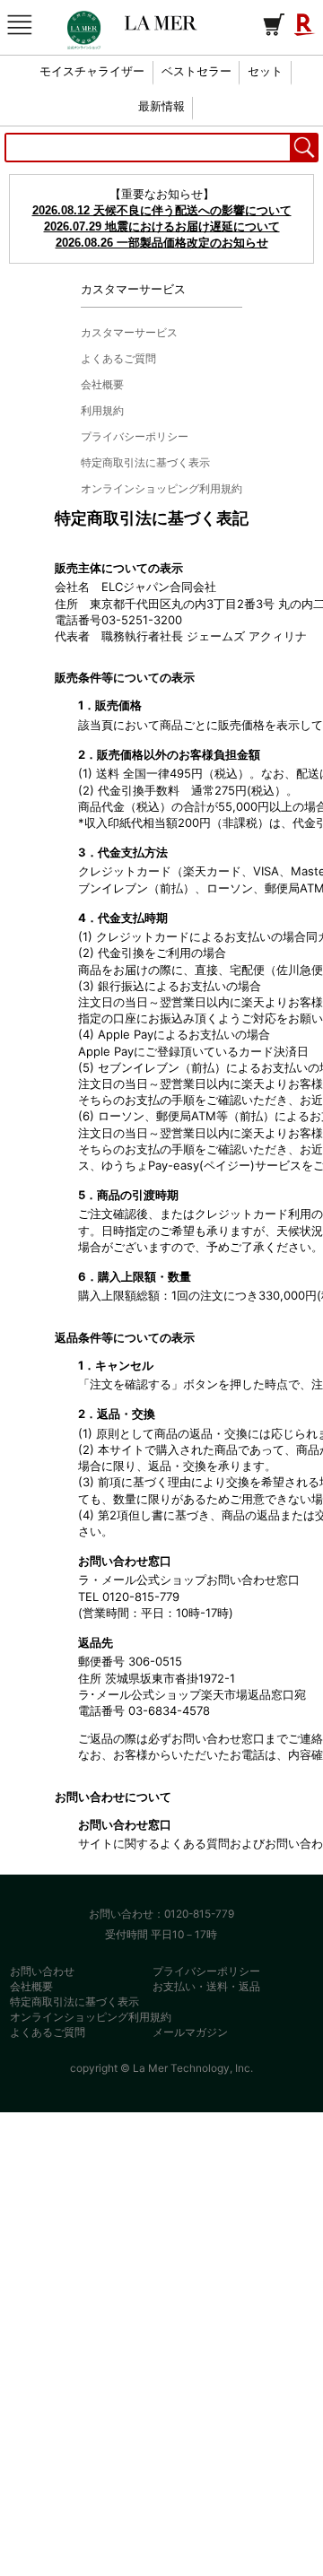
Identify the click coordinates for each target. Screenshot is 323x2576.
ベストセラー (196, 72)
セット (265, 72)
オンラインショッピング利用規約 (91, 2017)
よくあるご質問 (48, 2032)
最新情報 (161, 107)
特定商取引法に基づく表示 (74, 2002)
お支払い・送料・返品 (206, 1986)
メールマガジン (190, 2032)
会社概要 (31, 1986)
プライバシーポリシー (206, 1971)
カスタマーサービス (129, 332)
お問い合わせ (42, 1971)
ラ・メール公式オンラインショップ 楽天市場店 (161, 23)
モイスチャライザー (92, 72)
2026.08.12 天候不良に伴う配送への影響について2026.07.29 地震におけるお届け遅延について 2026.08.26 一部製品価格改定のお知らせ (162, 226)
